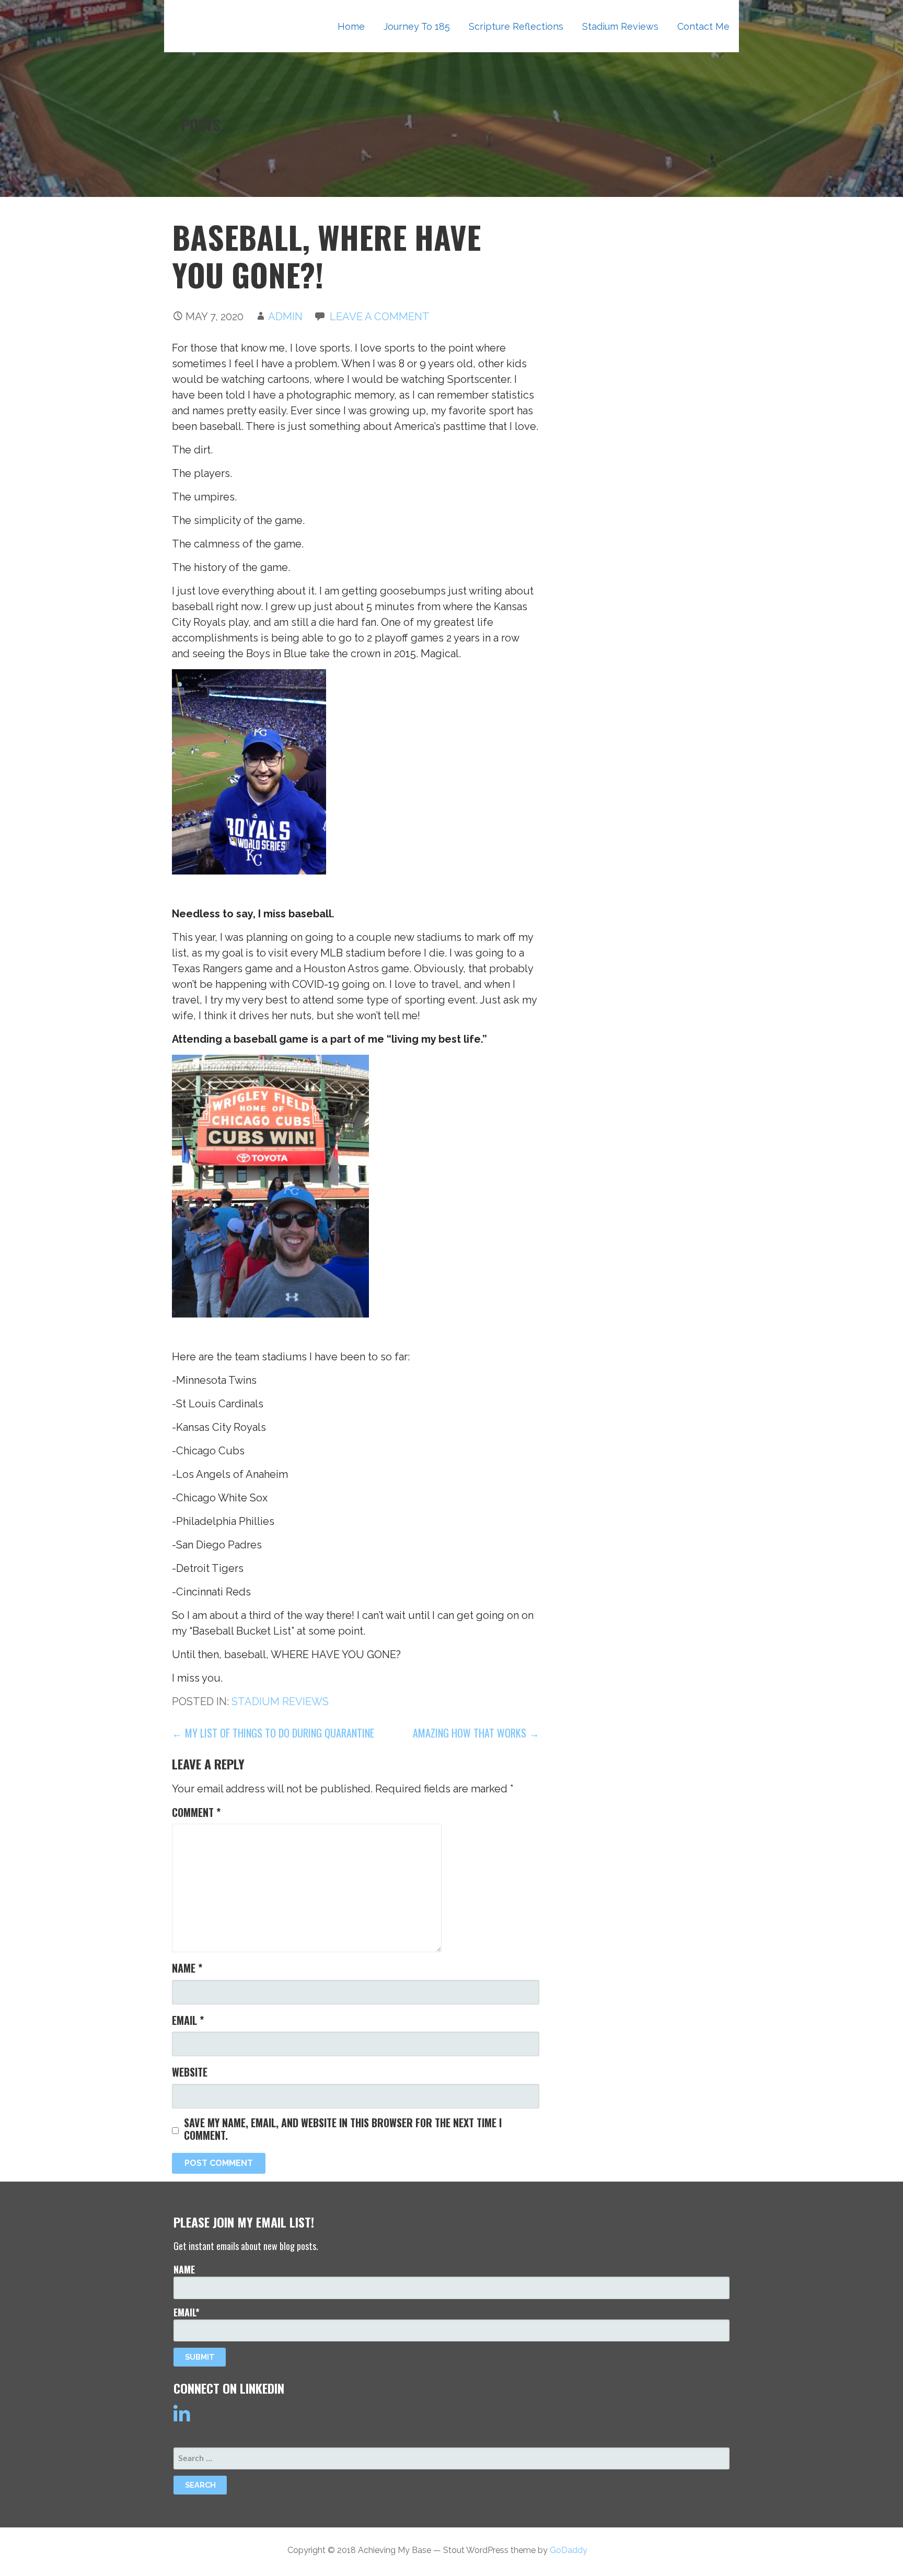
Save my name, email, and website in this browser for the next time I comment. (343, 2129)
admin (285, 317)
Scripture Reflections (516, 26)
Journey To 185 (417, 26)
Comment (196, 1812)
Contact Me (703, 26)
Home (351, 26)
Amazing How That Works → (476, 1733)
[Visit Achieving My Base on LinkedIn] (182, 2419)
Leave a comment (380, 317)
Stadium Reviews (620, 26)
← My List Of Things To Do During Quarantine (273, 1733)
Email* (187, 2312)
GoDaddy (569, 2550)
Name (187, 1968)
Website (190, 2072)
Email (188, 2020)
